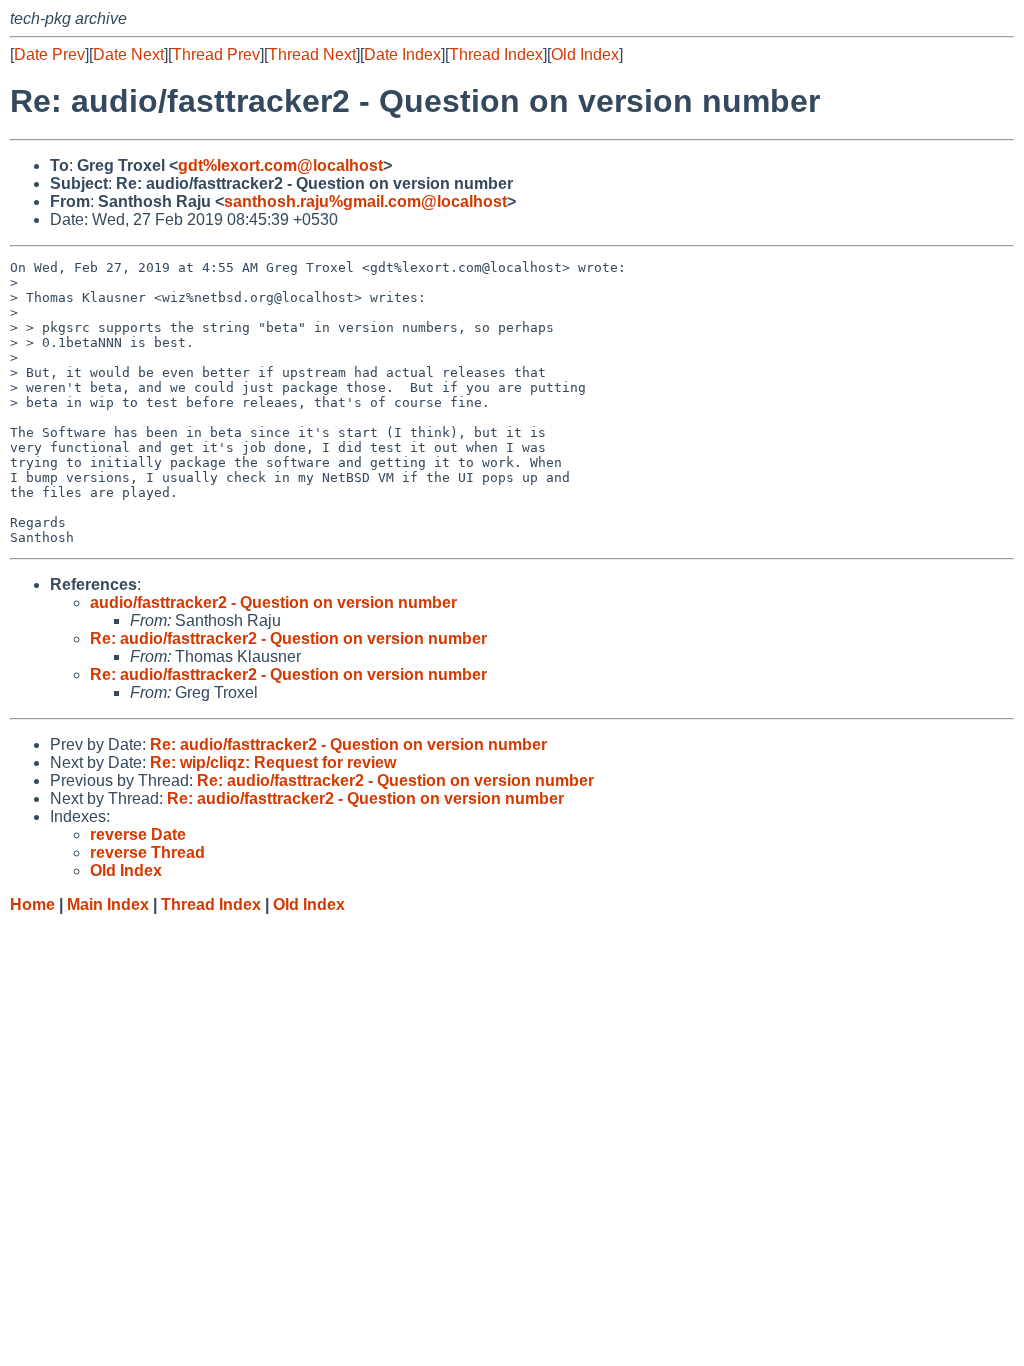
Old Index (585, 54)
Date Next (128, 54)
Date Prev (49, 54)
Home (32, 904)
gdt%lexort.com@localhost (280, 165)
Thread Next (312, 54)
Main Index (108, 904)
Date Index (402, 54)
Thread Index (496, 54)
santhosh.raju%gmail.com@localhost (365, 201)
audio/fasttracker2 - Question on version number (273, 602)
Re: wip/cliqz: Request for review (273, 762)
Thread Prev (216, 54)
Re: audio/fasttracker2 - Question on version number (288, 638)
